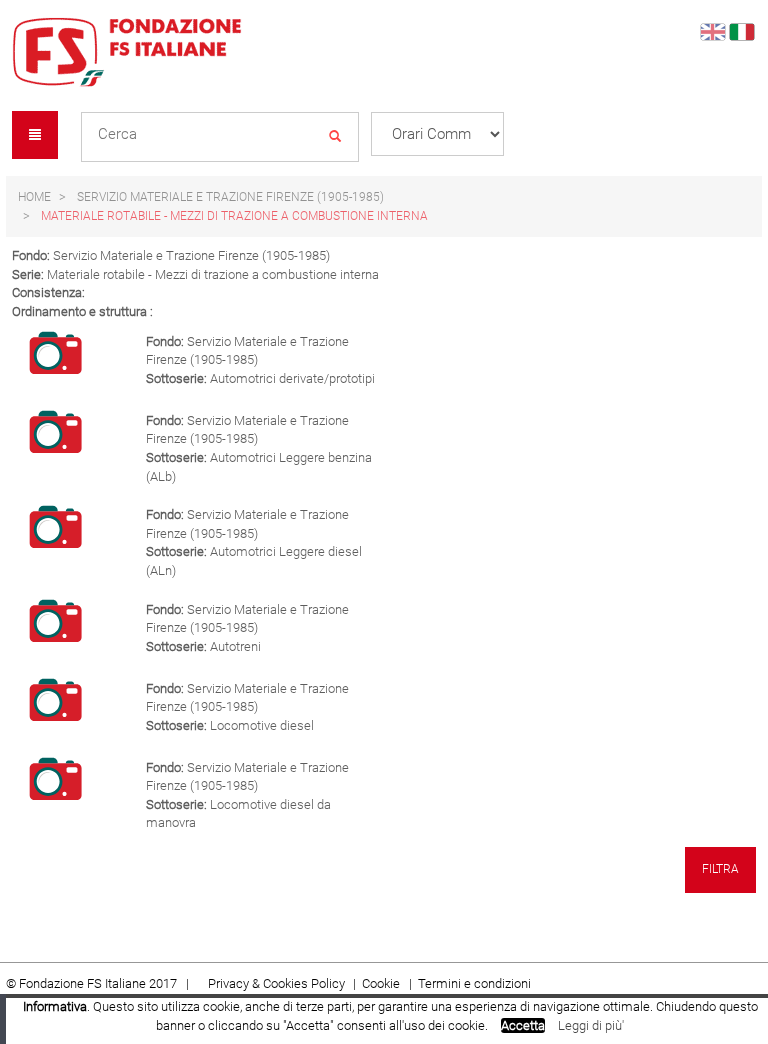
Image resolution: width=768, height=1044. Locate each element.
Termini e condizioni (474, 983)
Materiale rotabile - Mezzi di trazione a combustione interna (234, 216)
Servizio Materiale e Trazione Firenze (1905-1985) (230, 197)
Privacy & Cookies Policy (276, 983)
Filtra (720, 869)
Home (34, 197)
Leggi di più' (591, 1025)
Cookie (382, 983)
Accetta (523, 1025)
